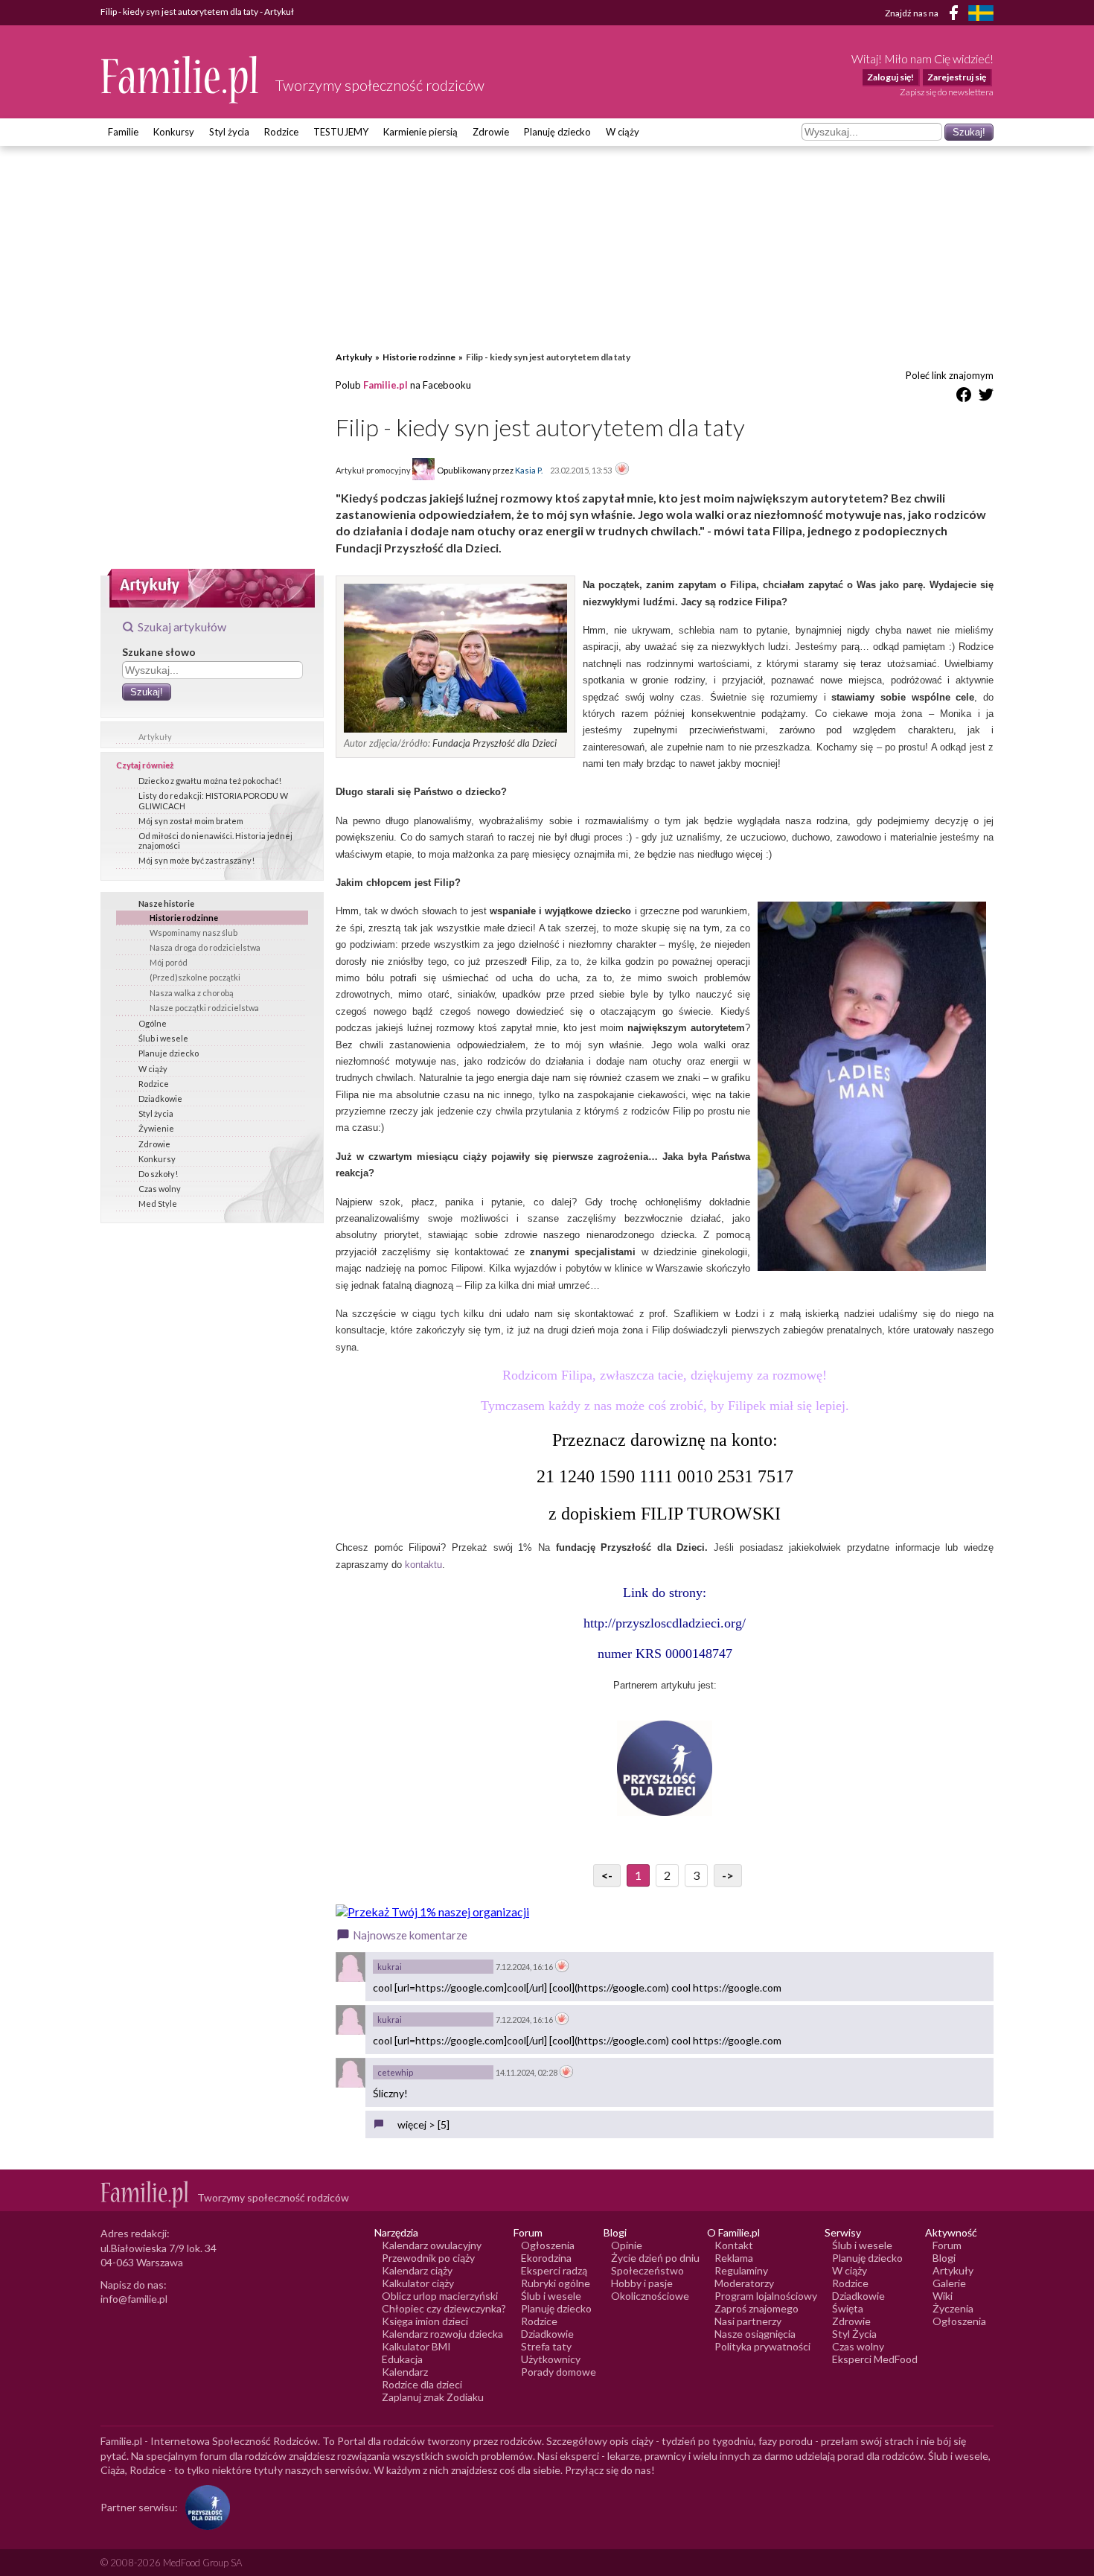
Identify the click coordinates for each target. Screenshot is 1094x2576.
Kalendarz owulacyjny (432, 2245)
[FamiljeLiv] (981, 13)
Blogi (944, 2258)
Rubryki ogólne (556, 2283)
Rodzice (281, 132)
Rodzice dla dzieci (422, 2384)
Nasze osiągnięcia (755, 2334)
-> (728, 1875)
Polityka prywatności (762, 2346)
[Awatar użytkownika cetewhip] (351, 2073)
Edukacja (402, 2359)
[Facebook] (956, 15)
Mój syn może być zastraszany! (196, 860)
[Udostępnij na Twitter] (986, 397)
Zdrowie (491, 132)
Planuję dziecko (557, 132)
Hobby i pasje (642, 2283)
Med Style (158, 1203)
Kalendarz (405, 2372)
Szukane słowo (159, 652)
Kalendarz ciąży (417, 2270)
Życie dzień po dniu (655, 2258)
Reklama (734, 2258)
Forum (947, 2245)
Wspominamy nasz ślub (193, 932)
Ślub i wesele (163, 1038)
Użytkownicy (551, 2359)
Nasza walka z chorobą (192, 993)
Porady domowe (559, 2372)
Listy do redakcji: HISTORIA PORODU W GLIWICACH (213, 800)
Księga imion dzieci (425, 2321)
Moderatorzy (744, 2283)
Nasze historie (166, 903)
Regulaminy (741, 2270)
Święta (848, 2308)
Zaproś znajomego (756, 2308)
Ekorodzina (546, 2258)
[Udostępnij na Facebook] (964, 397)
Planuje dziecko (169, 1053)
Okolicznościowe (650, 2296)
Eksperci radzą (554, 2270)
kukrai (390, 1967)
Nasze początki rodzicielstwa (204, 1008)
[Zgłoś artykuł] (622, 470)
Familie (123, 132)
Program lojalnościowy (766, 2296)
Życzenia (953, 2308)
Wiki (943, 2296)
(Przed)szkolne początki (195, 977)
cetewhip (395, 2072)
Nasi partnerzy (748, 2321)
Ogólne (153, 1023)
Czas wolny (160, 1189)
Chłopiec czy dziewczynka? (444, 2308)
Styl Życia (854, 2334)
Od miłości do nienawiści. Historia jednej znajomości (215, 841)
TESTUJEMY (341, 132)
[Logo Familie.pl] (180, 79)
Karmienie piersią (420, 132)
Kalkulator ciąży (418, 2283)
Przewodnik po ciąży (428, 2258)
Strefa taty (546, 2346)
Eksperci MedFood (875, 2359)
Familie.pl (386, 385)
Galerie (949, 2283)
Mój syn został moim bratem (191, 821)
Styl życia (229, 132)
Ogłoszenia (548, 2245)
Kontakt (734, 2245)
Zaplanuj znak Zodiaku (433, 2397)
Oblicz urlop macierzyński (440, 2296)
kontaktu (423, 1565)
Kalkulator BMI (416, 2346)
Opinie (627, 2245)
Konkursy (174, 132)
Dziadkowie (160, 1099)
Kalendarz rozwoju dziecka (442, 2334)
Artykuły (155, 737)
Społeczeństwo (647, 2270)
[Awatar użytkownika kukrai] (351, 1967)
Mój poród (169, 962)
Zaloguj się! (890, 77)
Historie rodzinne (184, 918)
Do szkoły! (158, 1174)
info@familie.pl (134, 2299)
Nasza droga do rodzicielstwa (205, 947)
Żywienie (156, 1128)
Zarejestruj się (957, 77)
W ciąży (623, 132)
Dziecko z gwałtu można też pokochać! (210, 781)
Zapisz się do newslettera (947, 92)
